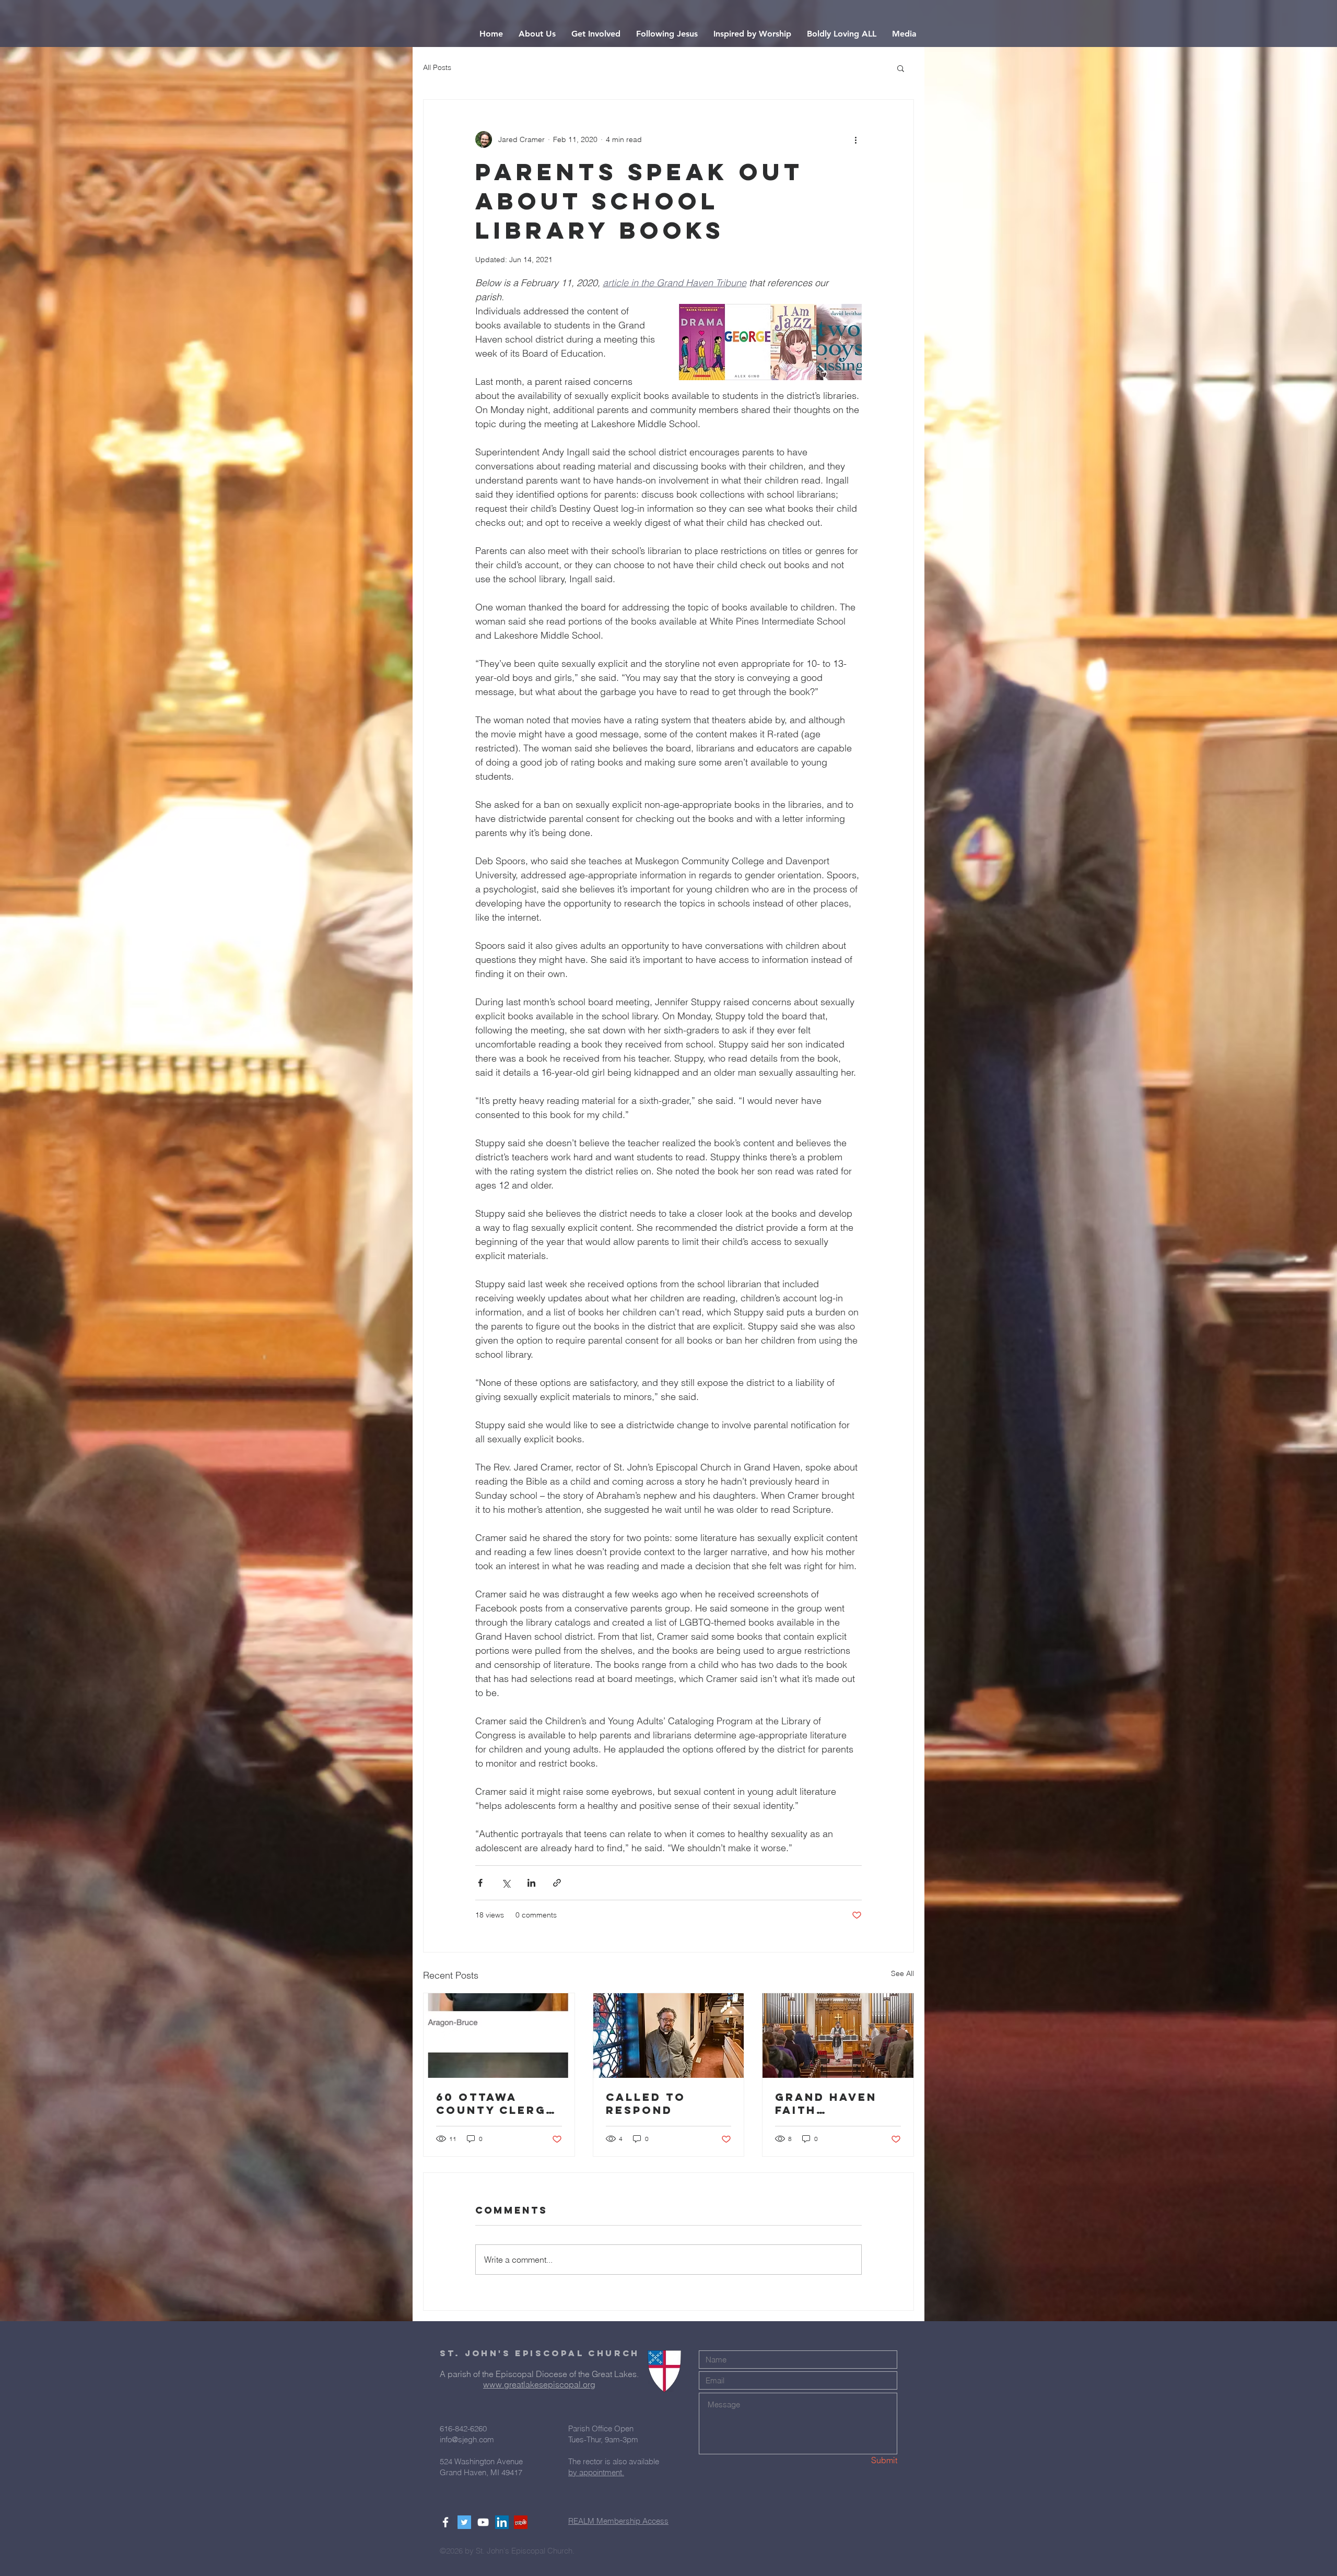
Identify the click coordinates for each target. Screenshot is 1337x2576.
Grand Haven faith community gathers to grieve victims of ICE (834, 2103)
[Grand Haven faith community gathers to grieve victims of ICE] (838, 2036)
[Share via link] (557, 1883)
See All (902, 1973)
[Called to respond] (669, 2036)
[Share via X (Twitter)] (506, 1883)
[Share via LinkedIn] (531, 1883)
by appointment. (596, 2472)
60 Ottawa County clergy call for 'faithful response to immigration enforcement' (496, 2103)
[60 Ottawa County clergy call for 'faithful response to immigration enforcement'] (499, 2036)
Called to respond (646, 2103)
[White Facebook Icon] (445, 2522)
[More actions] (855, 139)
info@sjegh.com (467, 2439)
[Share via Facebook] (480, 1883)
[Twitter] (464, 2522)
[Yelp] (521, 2522)
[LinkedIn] (502, 2522)
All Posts (437, 67)
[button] (537, 34)
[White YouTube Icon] (483, 2522)
